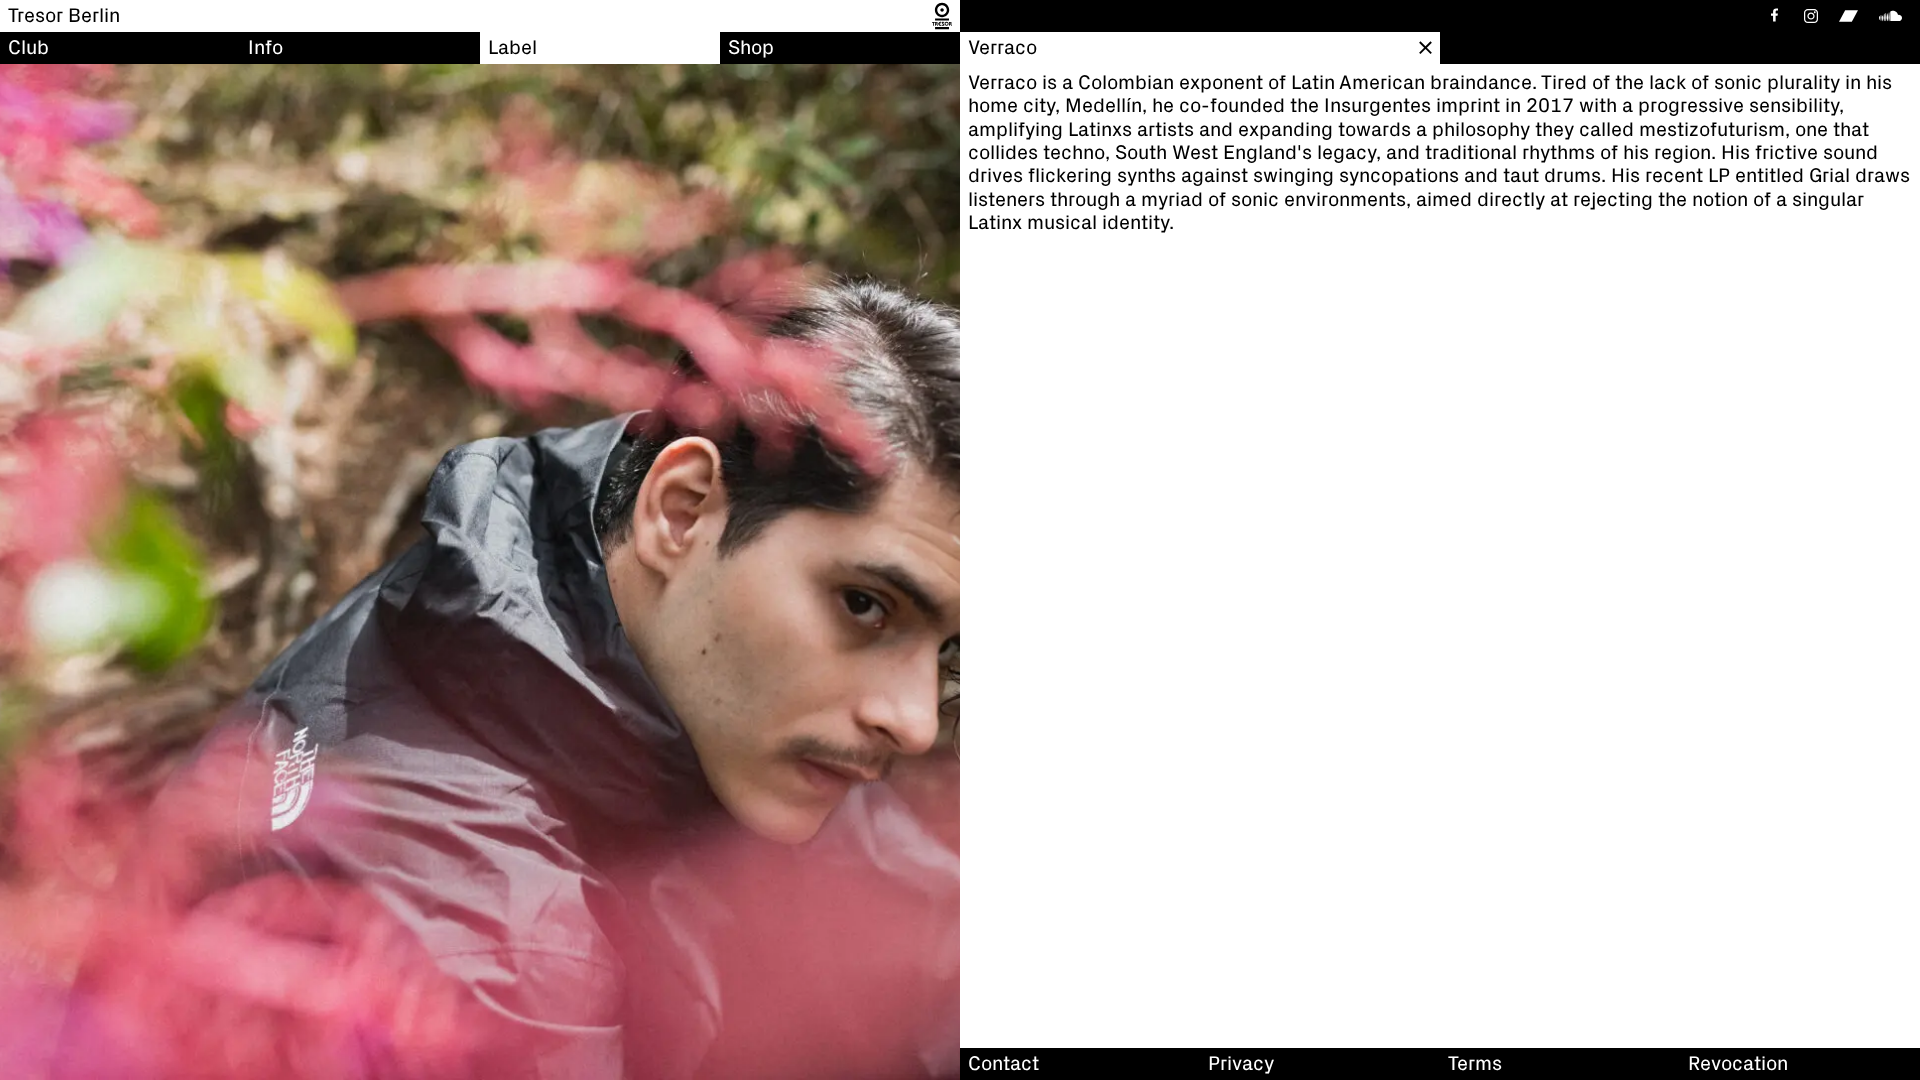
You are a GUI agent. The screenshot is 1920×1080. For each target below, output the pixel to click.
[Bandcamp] (1848, 16)
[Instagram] (1811, 16)
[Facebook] (1773, 16)
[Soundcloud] (1894, 16)
